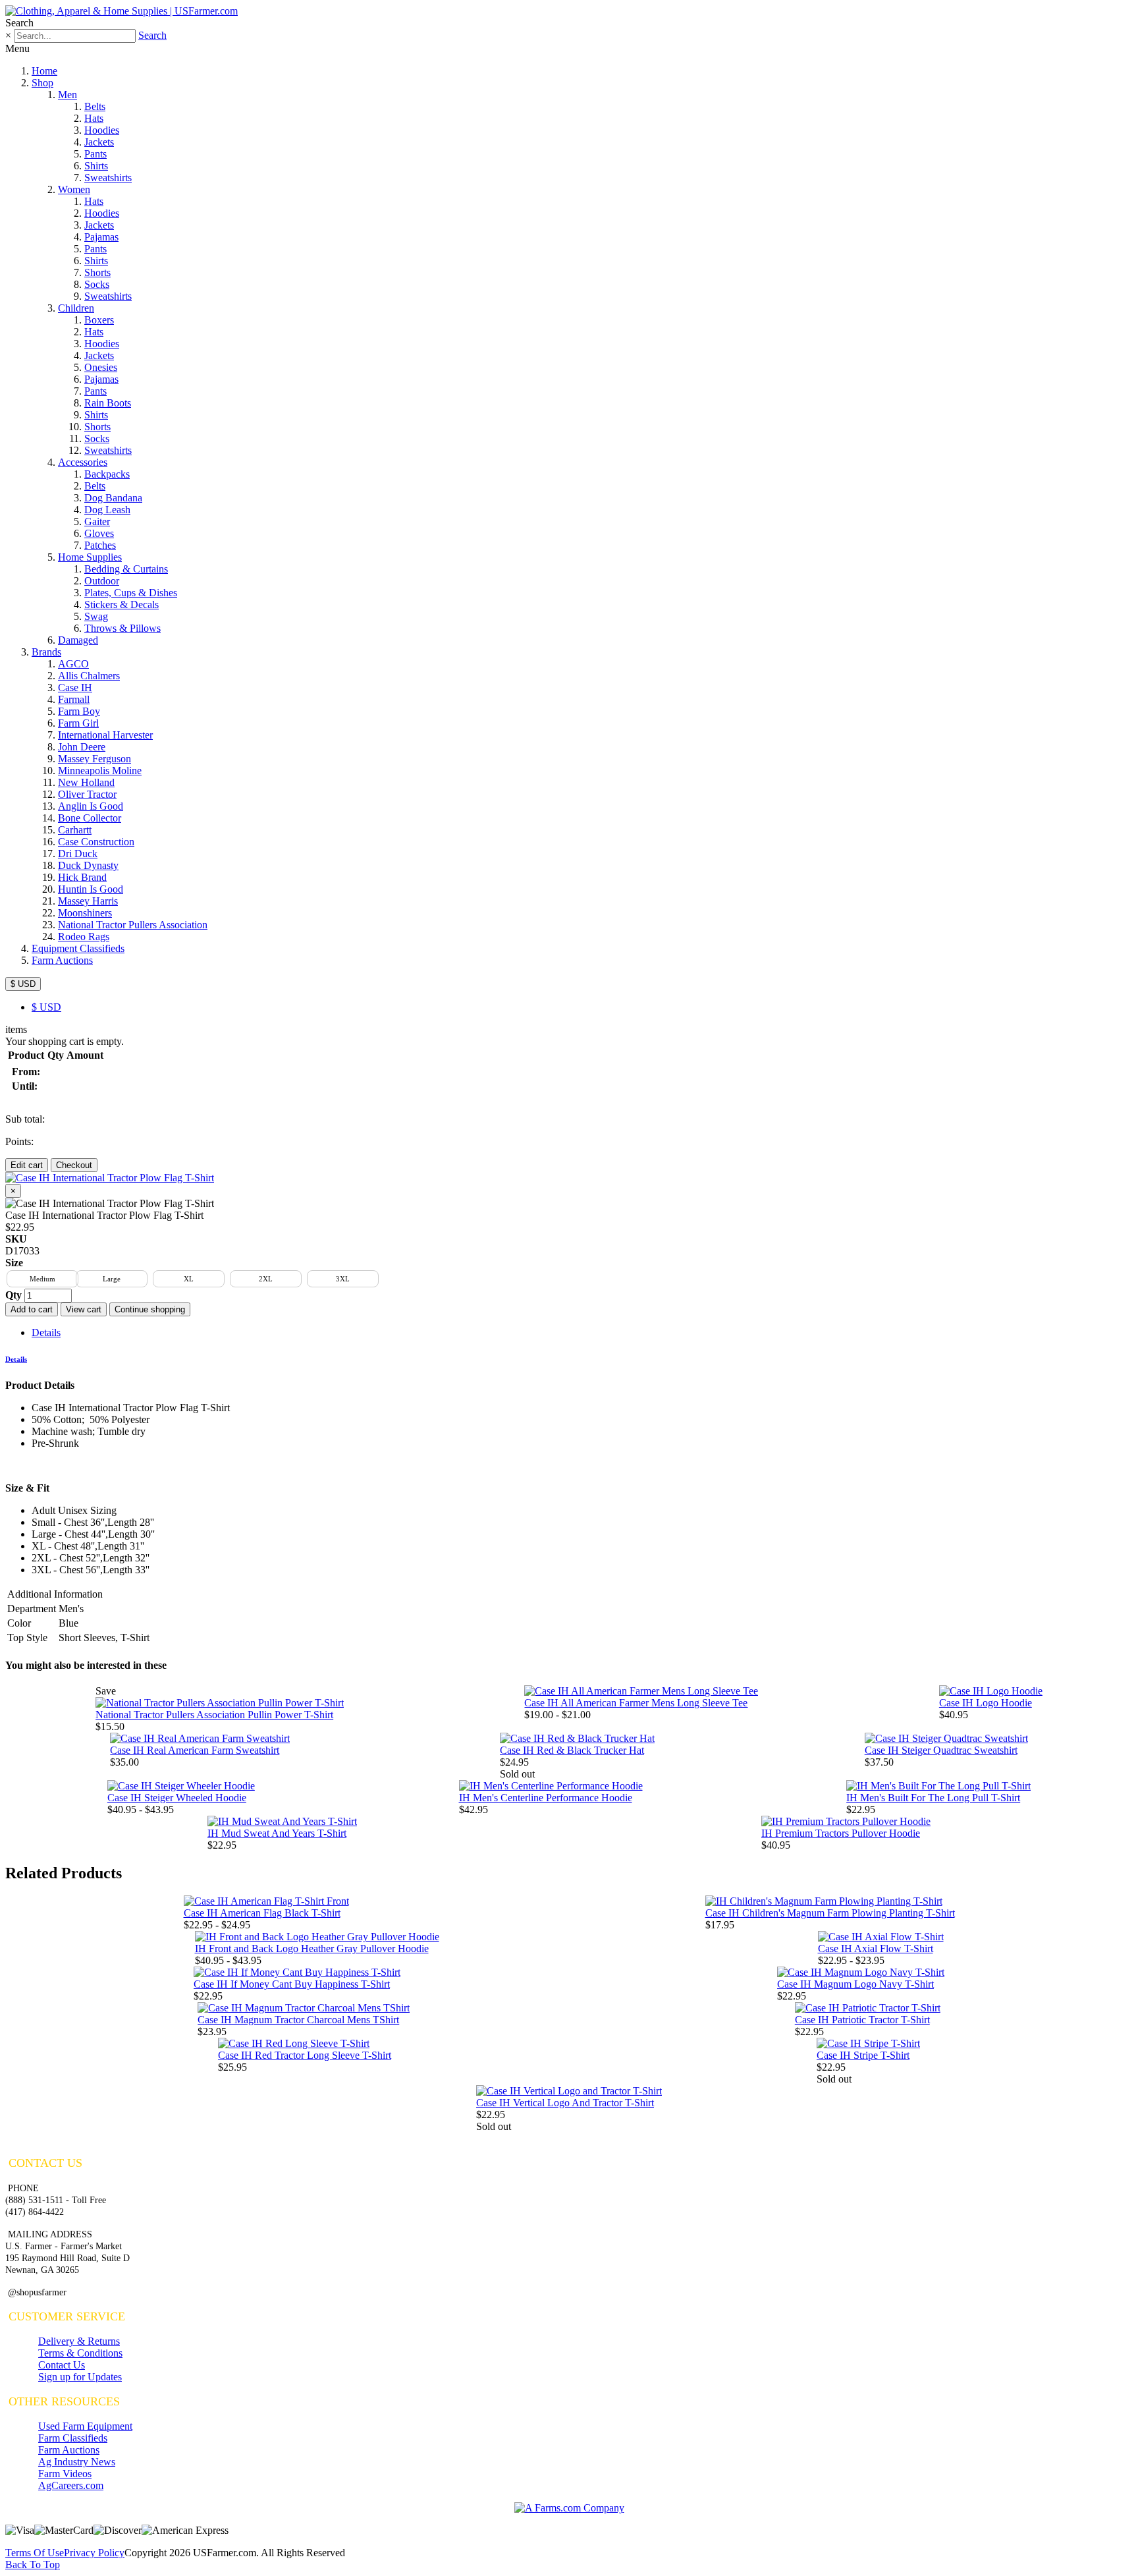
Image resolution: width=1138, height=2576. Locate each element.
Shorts (97, 272)
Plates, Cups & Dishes (131, 593)
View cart (84, 1309)
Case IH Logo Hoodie (986, 1703)
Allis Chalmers (89, 676)
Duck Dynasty (88, 865)
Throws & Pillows (122, 628)
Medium (42, 1279)
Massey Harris (88, 901)
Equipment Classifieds (78, 948)
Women (74, 189)
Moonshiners (85, 913)
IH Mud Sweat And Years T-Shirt (277, 1833)
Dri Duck (78, 854)
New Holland (86, 782)
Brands (46, 652)
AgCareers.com (71, 2485)
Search (152, 35)
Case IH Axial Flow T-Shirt (876, 1948)
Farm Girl (78, 723)
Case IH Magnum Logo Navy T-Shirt (855, 1984)
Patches (100, 545)
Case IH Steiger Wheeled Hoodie (177, 1798)
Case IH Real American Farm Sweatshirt (195, 1750)
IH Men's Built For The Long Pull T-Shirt (933, 1798)
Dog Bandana (113, 498)
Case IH (75, 687)
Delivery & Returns (79, 2341)
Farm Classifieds (73, 2438)
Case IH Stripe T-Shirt (863, 2055)
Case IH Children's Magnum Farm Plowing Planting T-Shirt (830, 1913)
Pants (95, 154)
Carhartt (75, 830)
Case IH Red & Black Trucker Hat (572, 1750)
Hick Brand (82, 877)
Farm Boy (79, 711)
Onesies (101, 367)
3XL (343, 1279)
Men (68, 95)
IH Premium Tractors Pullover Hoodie (841, 1833)
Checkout (74, 1165)
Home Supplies (90, 557)
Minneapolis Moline (100, 770)
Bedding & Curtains (126, 569)
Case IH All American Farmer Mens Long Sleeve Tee (636, 1703)
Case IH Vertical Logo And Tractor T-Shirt (565, 2103)
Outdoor (102, 581)
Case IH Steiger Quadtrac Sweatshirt (941, 1750)
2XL (266, 1279)
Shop (42, 83)
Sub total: (25, 1119)
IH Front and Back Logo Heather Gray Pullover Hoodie (312, 1948)
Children (76, 308)
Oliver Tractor (87, 794)
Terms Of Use (35, 2553)
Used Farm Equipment (85, 2426)
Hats (94, 118)
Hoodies (102, 130)
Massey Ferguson (95, 759)
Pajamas (101, 237)
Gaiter (97, 521)
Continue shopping (150, 1309)
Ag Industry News (77, 2462)
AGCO (73, 664)
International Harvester (105, 735)
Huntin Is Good (91, 889)
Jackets (99, 142)
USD (46, 1007)
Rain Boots (108, 403)
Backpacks (107, 474)
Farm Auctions (62, 960)
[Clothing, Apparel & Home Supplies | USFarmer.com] (122, 11)
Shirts (96, 166)
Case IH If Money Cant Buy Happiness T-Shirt (292, 1984)
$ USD (23, 984)
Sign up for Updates (80, 2377)
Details (46, 1332)
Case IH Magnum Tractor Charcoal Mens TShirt (298, 2020)
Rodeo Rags (84, 937)
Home (44, 71)
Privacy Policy (94, 2553)
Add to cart (32, 1309)
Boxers (99, 320)
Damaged (78, 640)
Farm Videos (65, 2474)
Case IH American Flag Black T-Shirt (262, 1913)
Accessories (83, 462)
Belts (95, 106)
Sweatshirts (108, 178)
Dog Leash (107, 510)
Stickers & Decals (122, 604)
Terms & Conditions (80, 2353)
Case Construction (96, 842)
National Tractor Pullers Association (133, 925)
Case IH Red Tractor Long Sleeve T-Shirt (305, 2055)
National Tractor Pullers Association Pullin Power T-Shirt (214, 1715)
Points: (19, 1141)
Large (112, 1279)
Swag (96, 616)
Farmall (74, 699)
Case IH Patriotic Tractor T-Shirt (862, 2020)
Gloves (99, 533)
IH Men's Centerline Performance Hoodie (546, 1798)
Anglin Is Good (91, 806)
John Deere (82, 747)
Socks (97, 284)
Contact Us (62, 2365)
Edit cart (27, 1165)
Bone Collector (90, 818)
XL (189, 1279)
